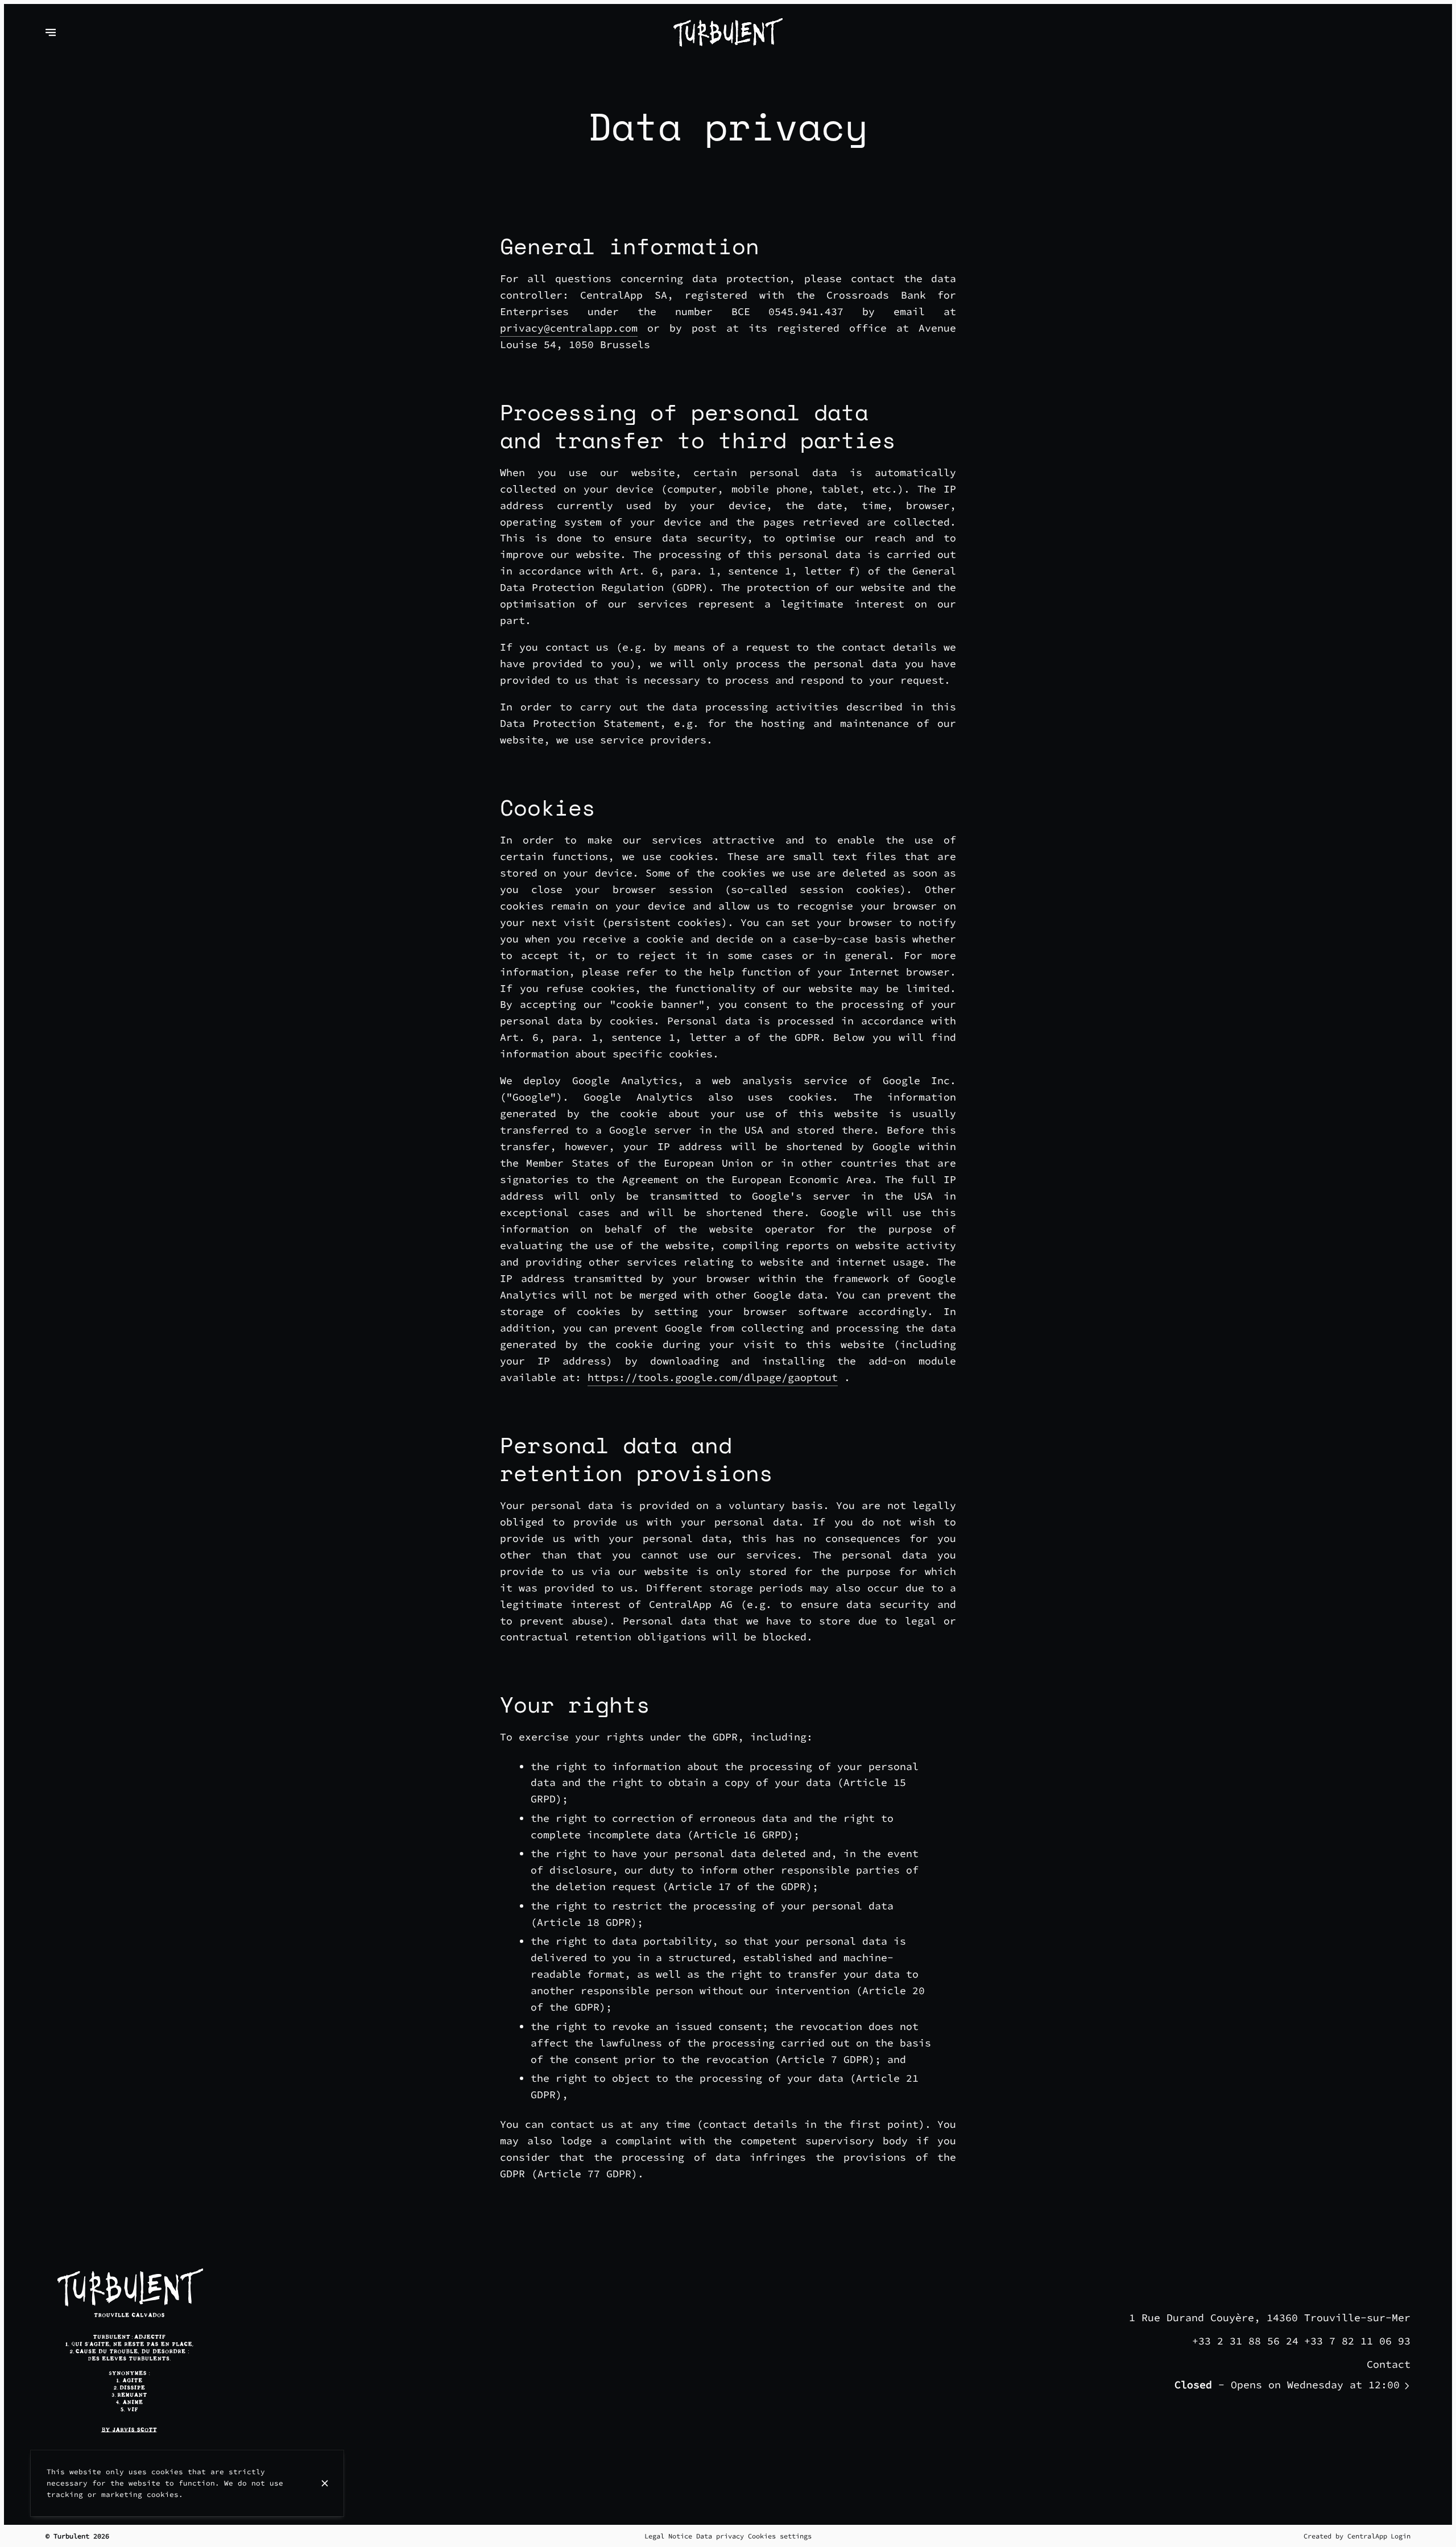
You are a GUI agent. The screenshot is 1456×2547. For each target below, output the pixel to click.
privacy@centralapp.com (569, 328)
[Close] (325, 2483)
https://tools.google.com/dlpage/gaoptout (713, 1377)
